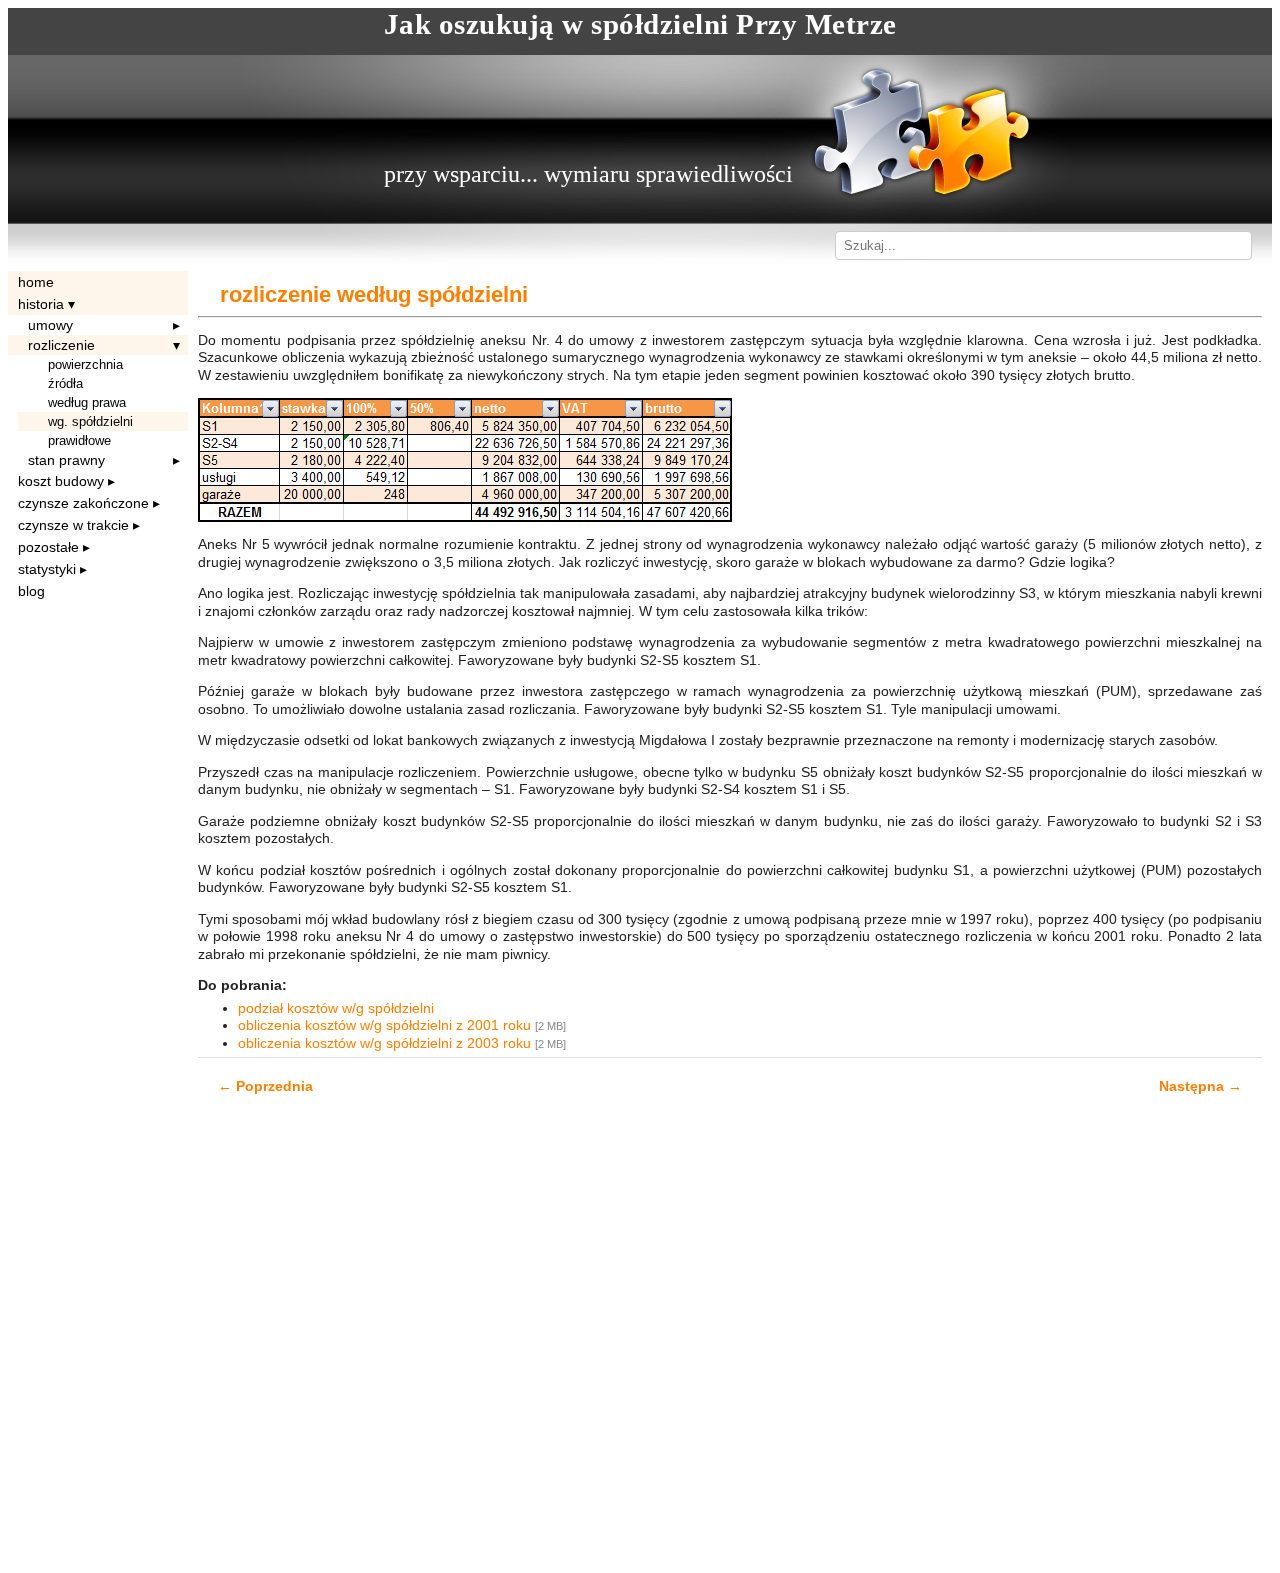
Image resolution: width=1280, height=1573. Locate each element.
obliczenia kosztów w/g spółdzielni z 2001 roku (386, 1025)
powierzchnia (85, 364)
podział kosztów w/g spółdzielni (336, 1008)
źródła (65, 383)
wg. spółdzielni (90, 421)
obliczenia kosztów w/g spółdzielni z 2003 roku (386, 1043)
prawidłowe (79, 440)
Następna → (1200, 1086)
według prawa (87, 402)
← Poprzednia (265, 1086)
